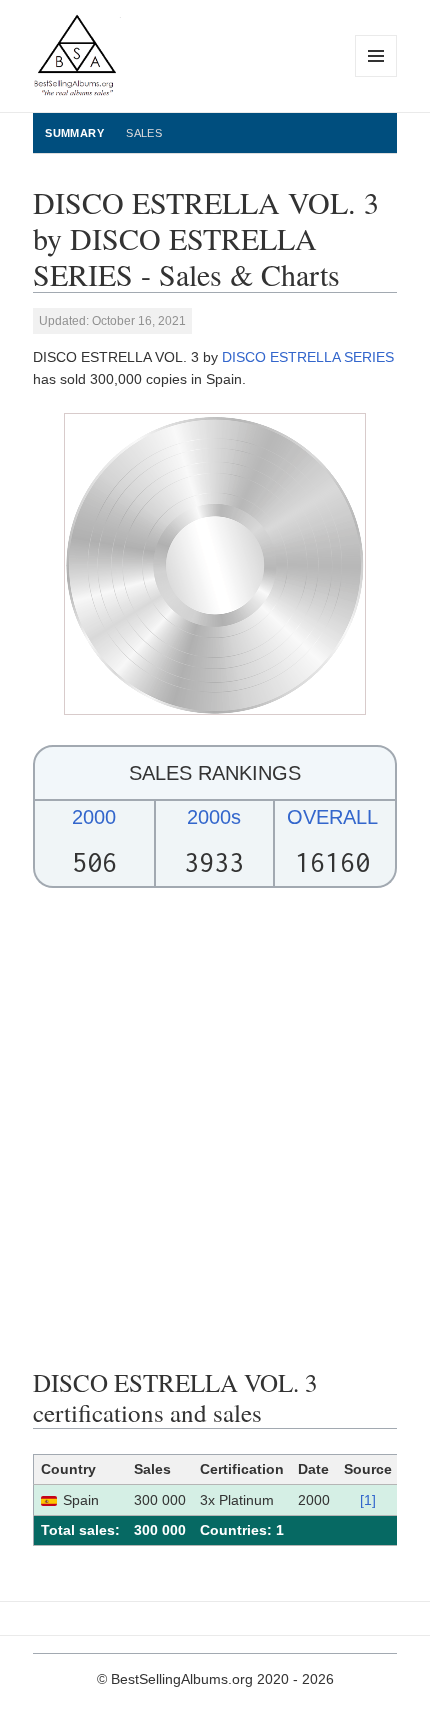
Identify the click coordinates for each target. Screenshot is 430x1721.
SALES (144, 133)
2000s (214, 817)
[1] (368, 1500)
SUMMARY (74, 133)
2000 (94, 817)
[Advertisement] (215, 1128)
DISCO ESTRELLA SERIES (308, 357)
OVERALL (332, 817)
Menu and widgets (376, 76)
